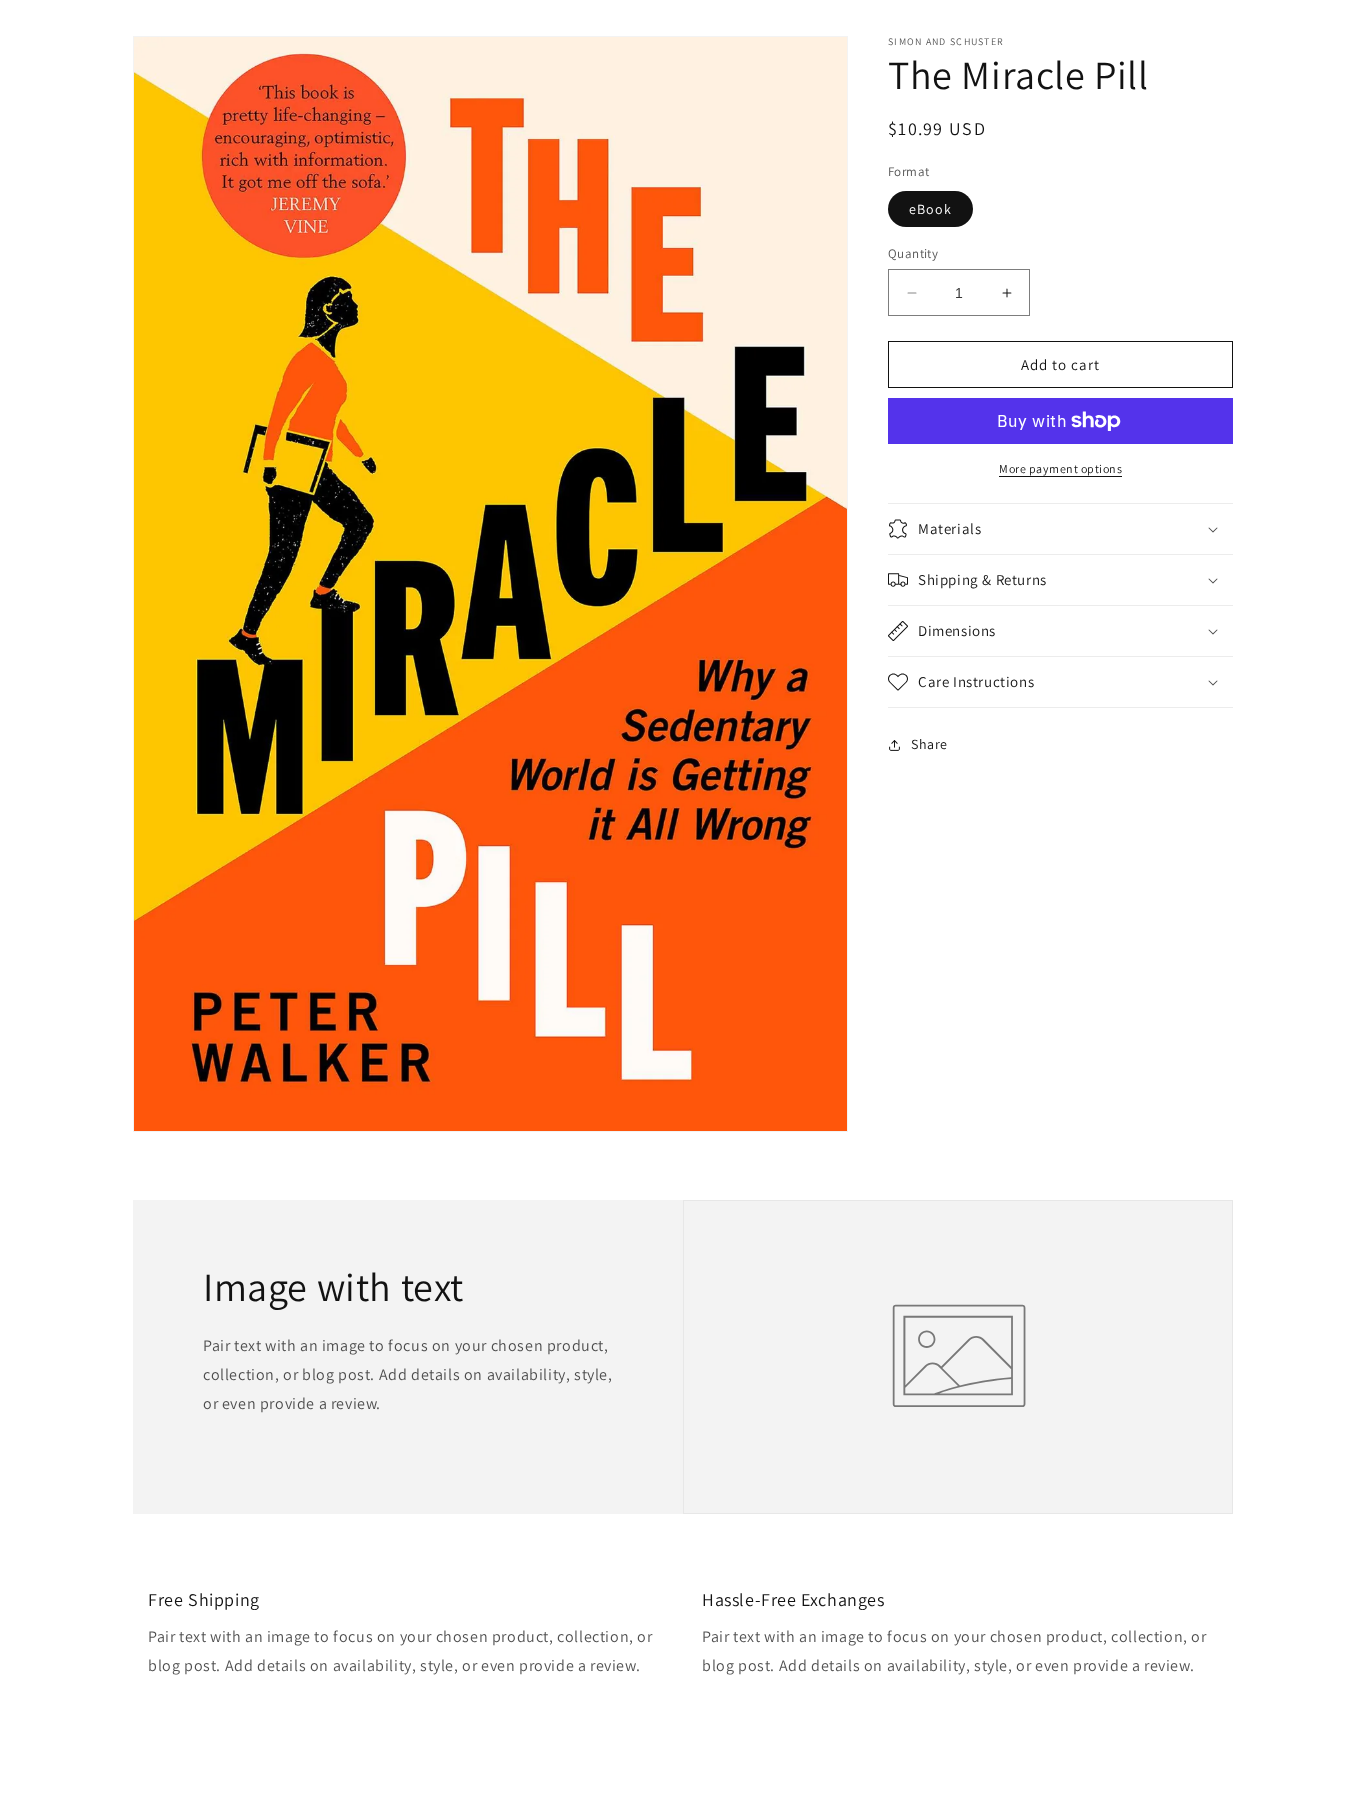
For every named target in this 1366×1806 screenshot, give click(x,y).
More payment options (1060, 468)
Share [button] (929, 744)
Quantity (913, 253)
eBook (930, 209)
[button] (1060, 529)
